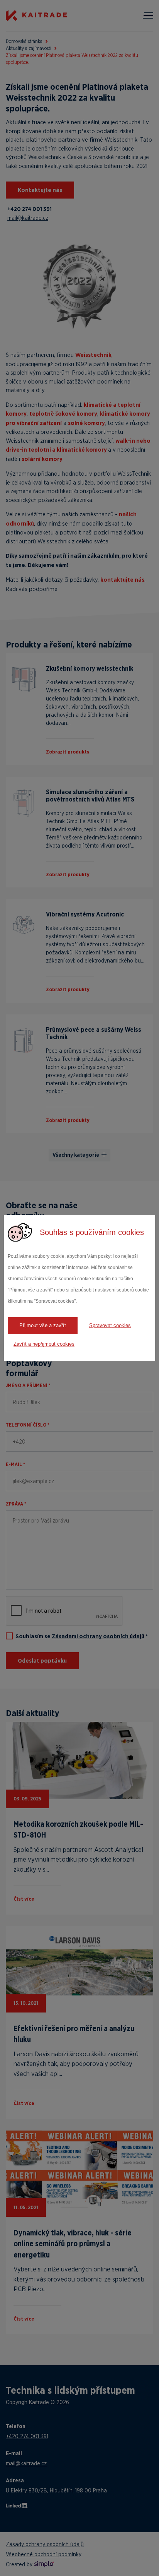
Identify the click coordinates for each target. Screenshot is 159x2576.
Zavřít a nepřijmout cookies (44, 1344)
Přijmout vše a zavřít (43, 1325)
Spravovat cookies (110, 1325)
